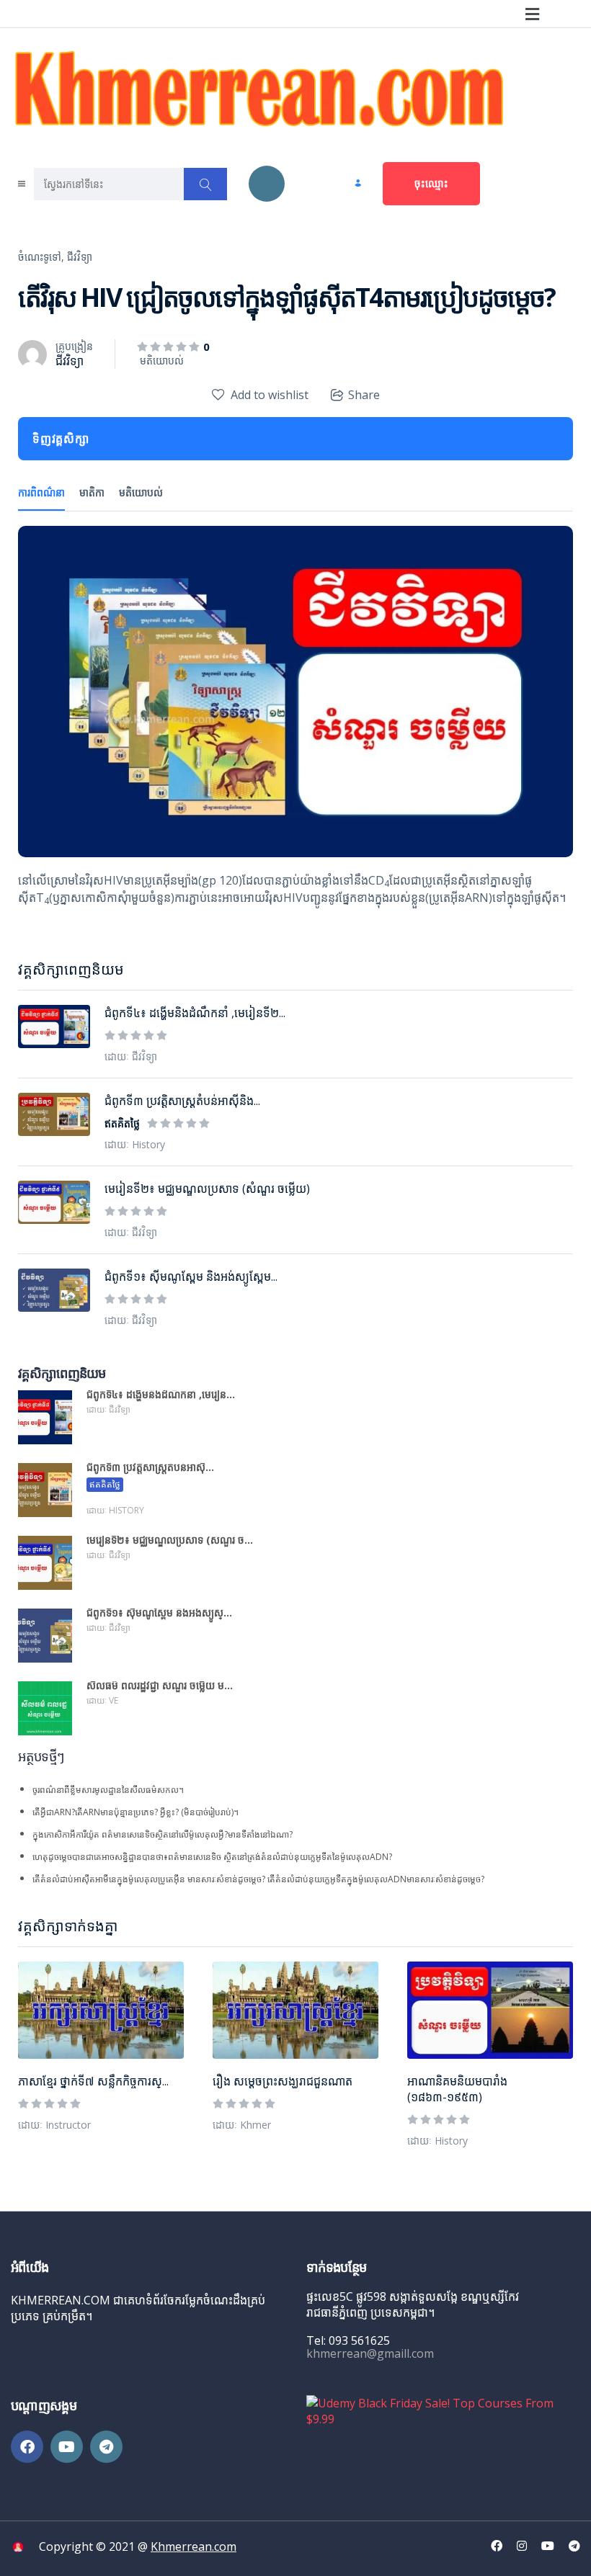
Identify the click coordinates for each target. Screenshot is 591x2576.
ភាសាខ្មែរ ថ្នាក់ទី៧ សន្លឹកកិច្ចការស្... (93, 2081)
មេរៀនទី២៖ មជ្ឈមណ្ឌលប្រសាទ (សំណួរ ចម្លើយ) (207, 1189)
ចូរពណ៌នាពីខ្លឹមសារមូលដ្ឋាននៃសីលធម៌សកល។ (108, 1790)
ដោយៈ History (437, 2141)
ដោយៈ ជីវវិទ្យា (131, 1056)
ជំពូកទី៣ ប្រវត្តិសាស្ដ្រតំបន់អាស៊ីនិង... (182, 1101)
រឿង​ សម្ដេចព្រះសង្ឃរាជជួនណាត (283, 2081)
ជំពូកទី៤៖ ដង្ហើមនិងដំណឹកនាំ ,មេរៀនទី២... (195, 1013)
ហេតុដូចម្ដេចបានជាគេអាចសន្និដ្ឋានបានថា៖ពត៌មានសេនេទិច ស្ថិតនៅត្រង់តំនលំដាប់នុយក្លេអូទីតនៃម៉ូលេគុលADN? (212, 1857)
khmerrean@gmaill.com (370, 2353)
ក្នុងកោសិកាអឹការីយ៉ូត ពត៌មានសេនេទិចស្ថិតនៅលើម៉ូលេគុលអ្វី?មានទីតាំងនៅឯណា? (163, 1834)
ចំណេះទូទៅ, (41, 257)
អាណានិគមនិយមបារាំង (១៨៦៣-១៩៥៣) (457, 2089)
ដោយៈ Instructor (54, 2125)
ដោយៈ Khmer (242, 2125)
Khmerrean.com (194, 2546)
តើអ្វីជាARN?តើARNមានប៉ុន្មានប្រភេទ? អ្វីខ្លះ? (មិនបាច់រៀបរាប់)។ (135, 1812)
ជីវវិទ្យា (80, 257)
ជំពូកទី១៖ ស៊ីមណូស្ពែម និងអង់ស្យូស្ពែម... (191, 1276)
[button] (532, 14)
